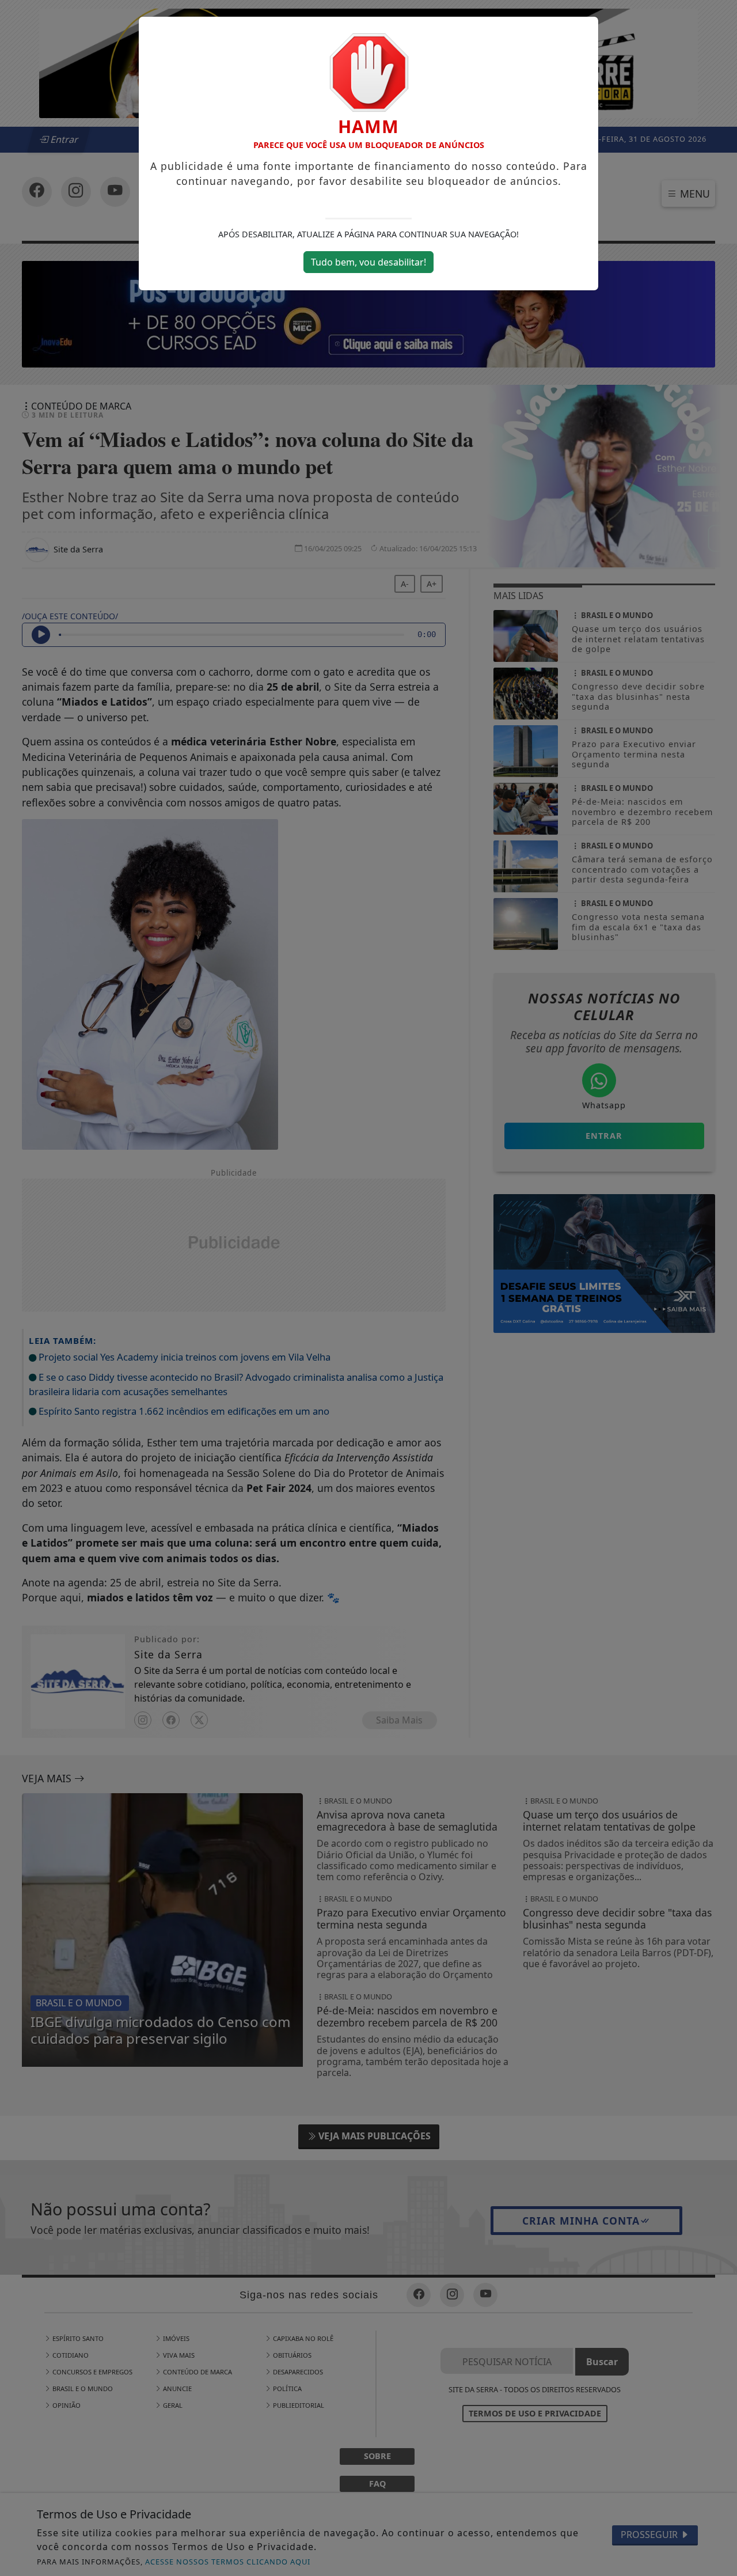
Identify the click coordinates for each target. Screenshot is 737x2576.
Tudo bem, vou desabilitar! (368, 262)
